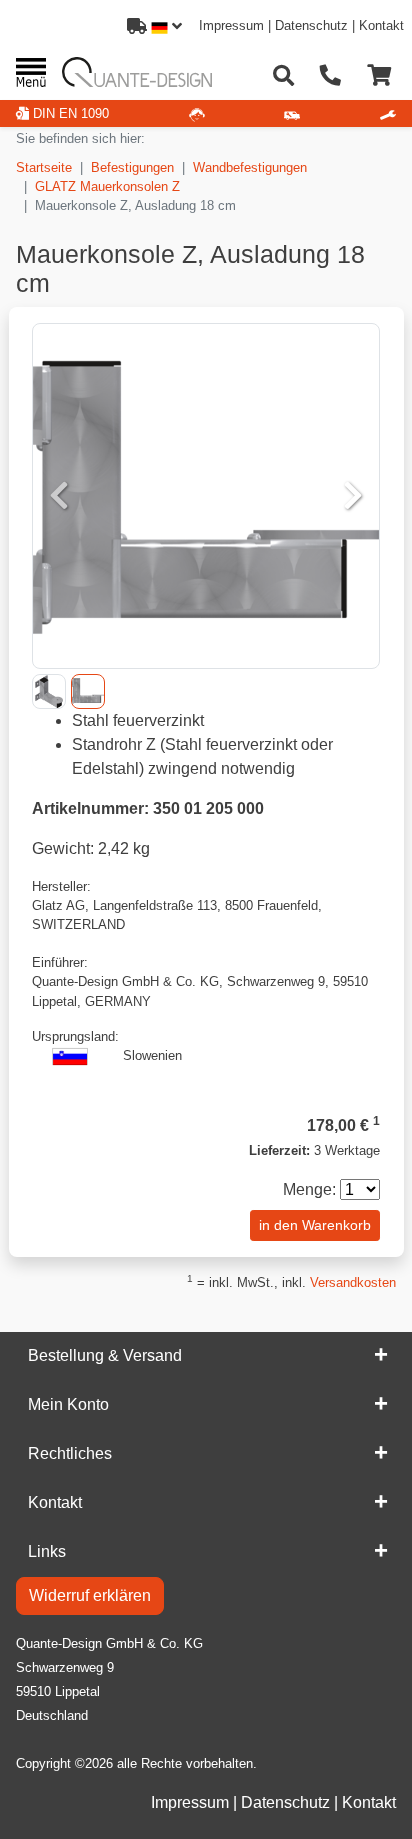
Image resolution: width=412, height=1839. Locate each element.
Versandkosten (353, 1282)
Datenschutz (311, 25)
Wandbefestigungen (250, 167)
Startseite (44, 167)
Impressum (231, 25)
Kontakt (381, 25)
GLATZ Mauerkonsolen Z (107, 186)
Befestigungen (132, 167)
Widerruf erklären (90, 1595)
